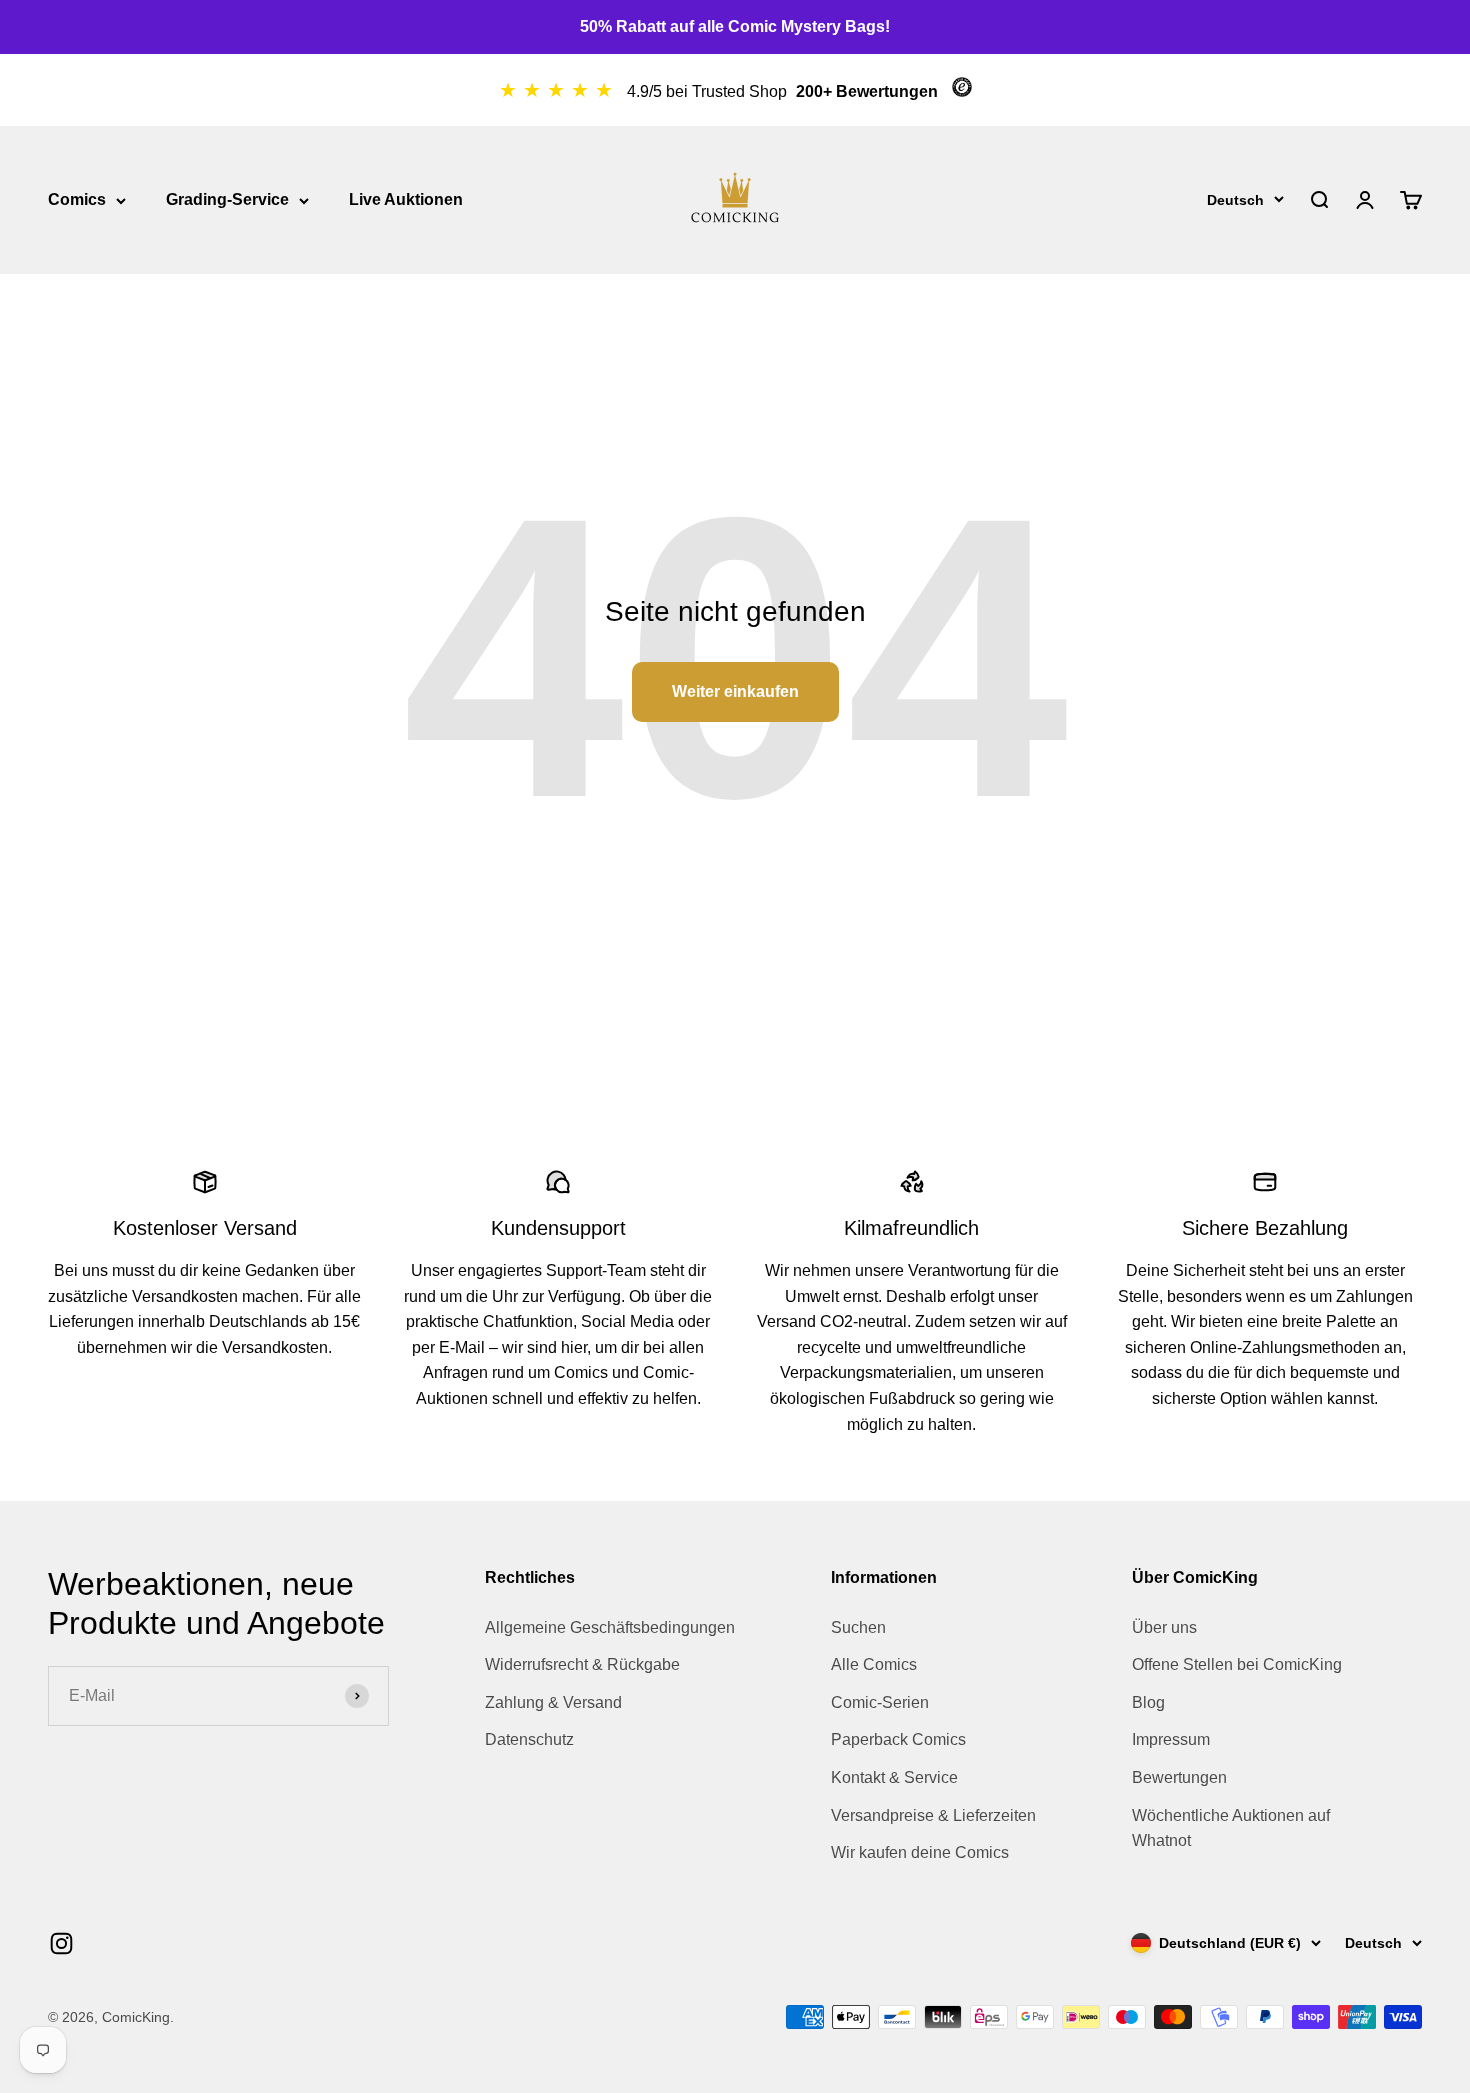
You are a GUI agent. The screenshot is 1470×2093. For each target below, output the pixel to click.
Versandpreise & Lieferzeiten (933, 1815)
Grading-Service (227, 199)
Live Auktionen (406, 199)
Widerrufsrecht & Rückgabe (582, 1664)
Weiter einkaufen (735, 691)
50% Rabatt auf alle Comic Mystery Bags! (735, 26)
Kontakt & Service (894, 1777)
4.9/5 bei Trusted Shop (709, 91)
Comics (77, 199)
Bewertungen (1179, 1777)
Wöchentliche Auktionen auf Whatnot (1231, 1828)
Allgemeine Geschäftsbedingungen (610, 1627)
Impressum (1171, 1739)
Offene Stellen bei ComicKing (1237, 1664)
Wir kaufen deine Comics (920, 1852)
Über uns (1164, 1627)
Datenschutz (529, 1739)
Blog (1148, 1702)
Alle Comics (874, 1664)
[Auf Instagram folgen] (61, 1943)
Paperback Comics (898, 1739)
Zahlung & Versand (553, 1702)
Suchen (858, 1627)
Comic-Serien (880, 1702)
